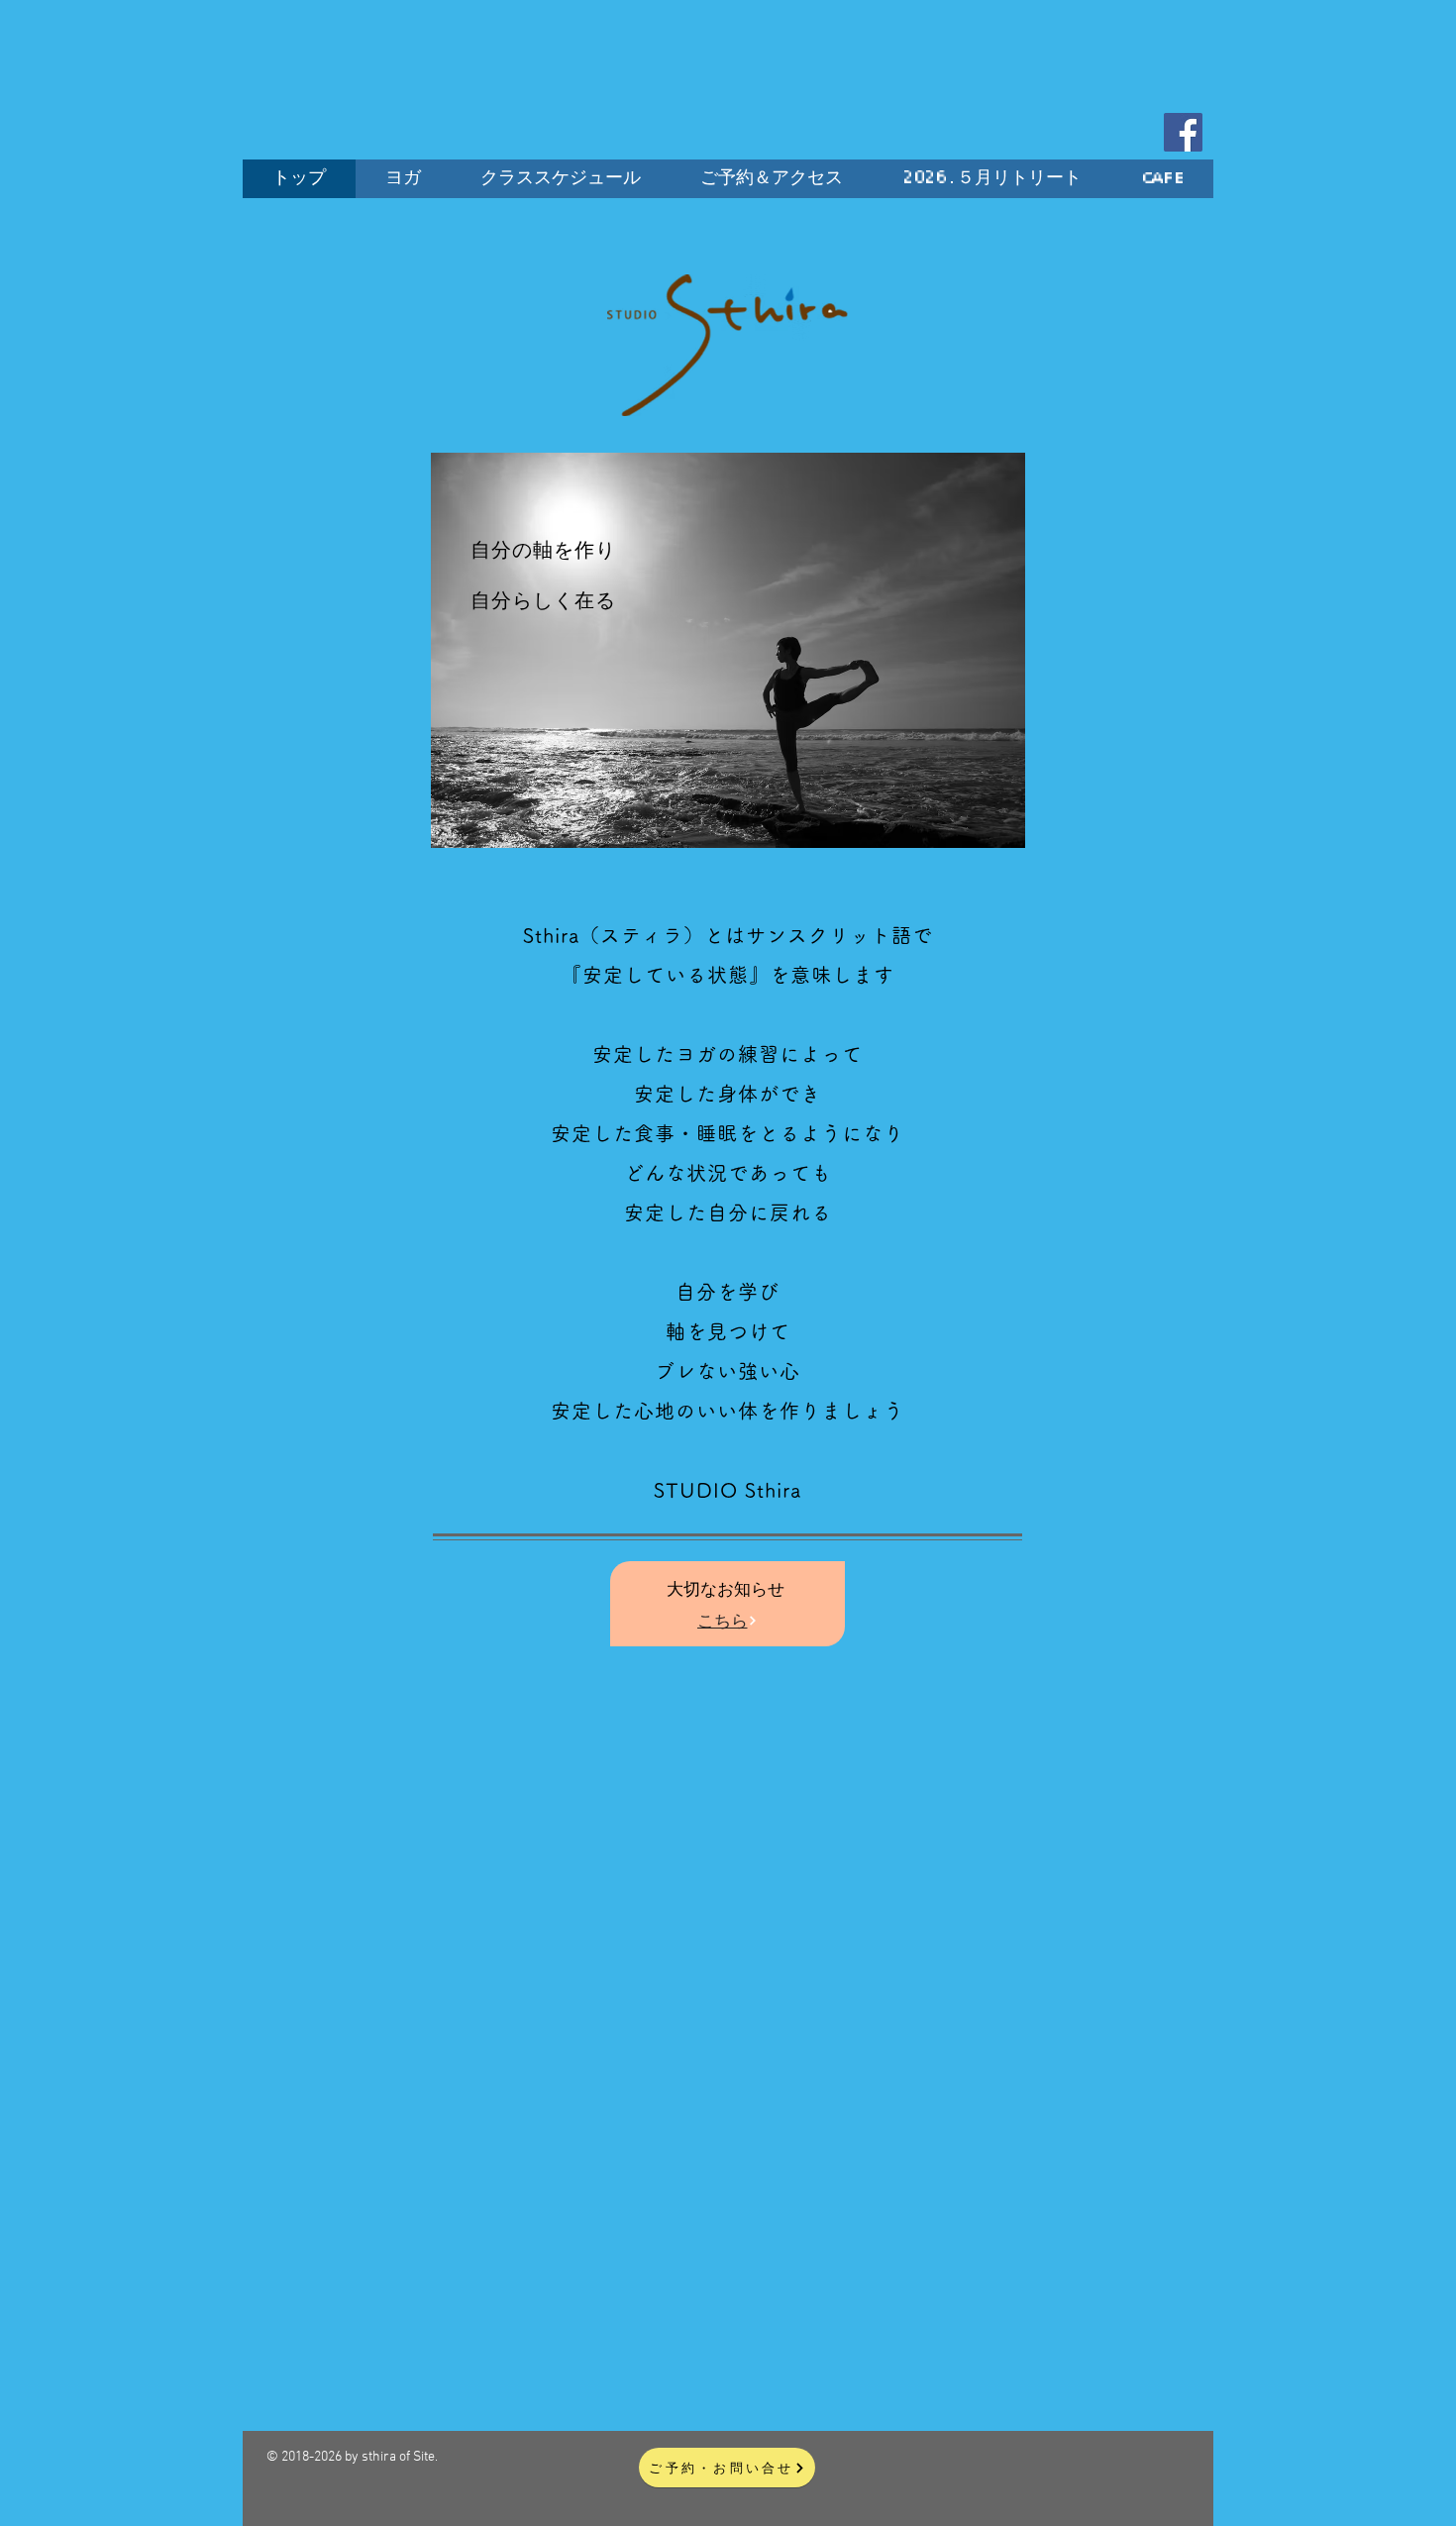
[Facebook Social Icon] (1183, 132)
